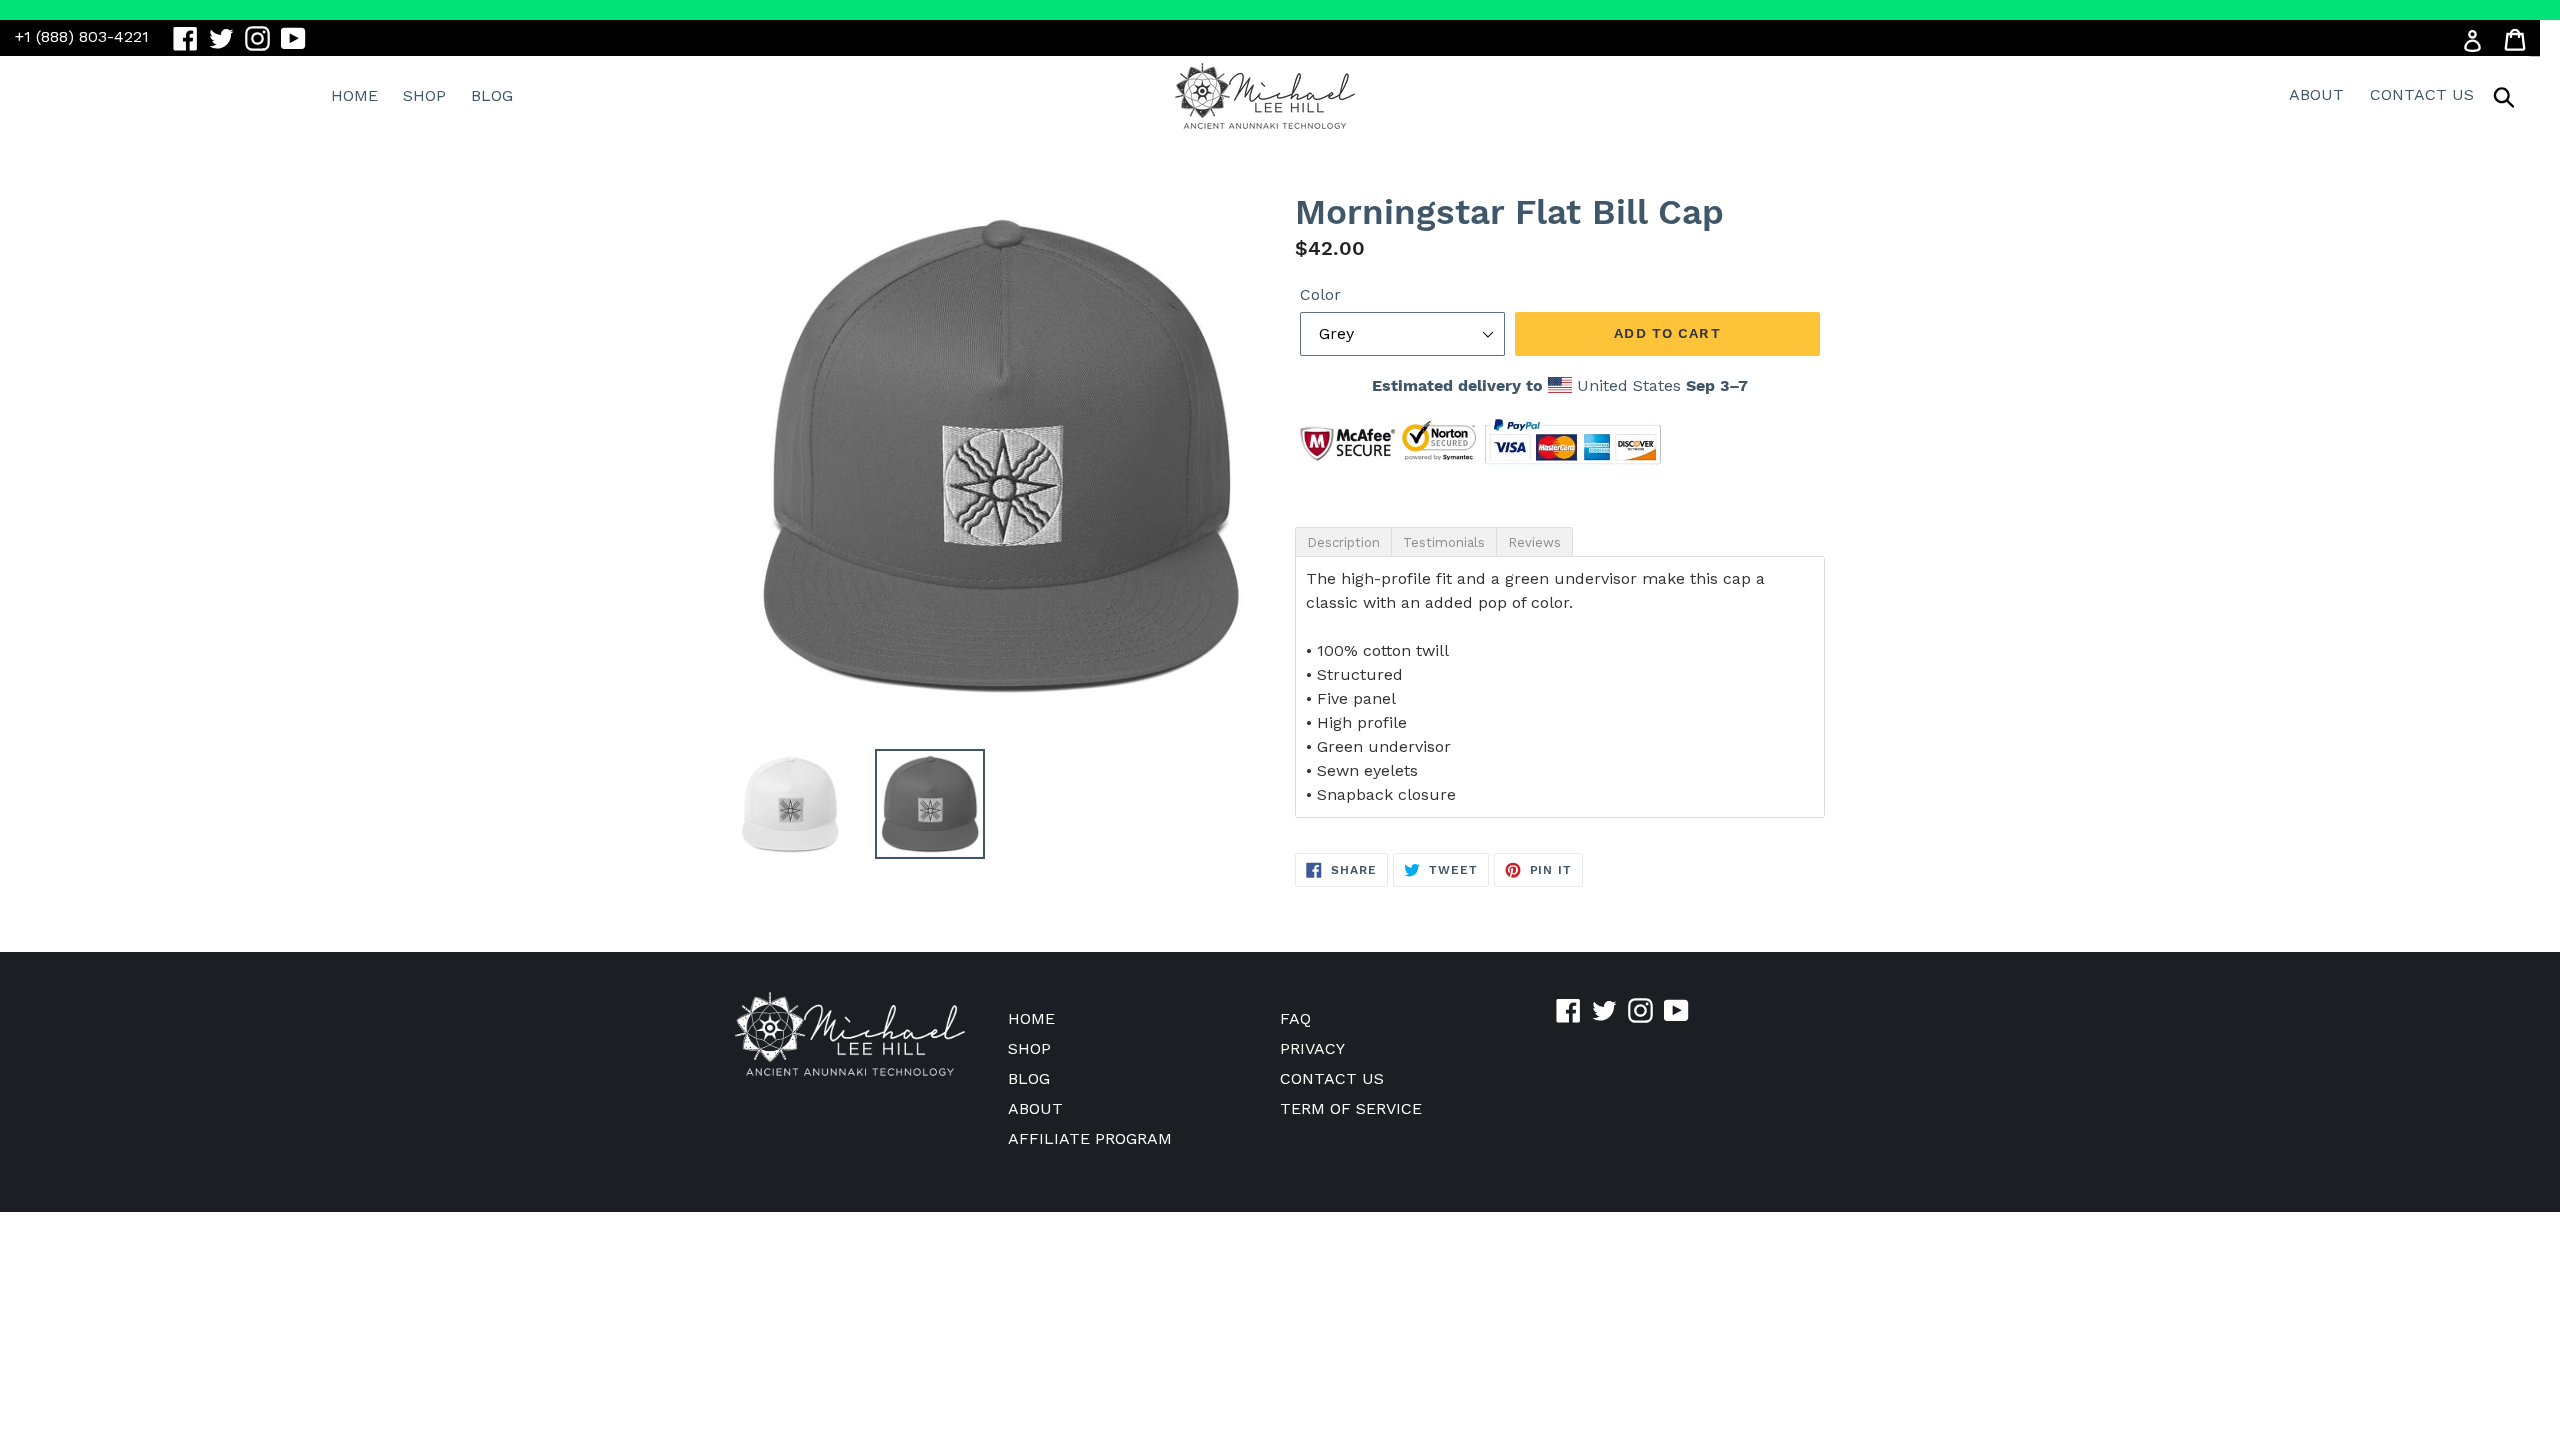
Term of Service (1351, 1108)
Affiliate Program (1090, 1138)
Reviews (1534, 542)
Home (354, 95)
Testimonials (1444, 542)
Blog (492, 95)
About (2316, 94)
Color (1320, 294)
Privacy (1312, 1048)
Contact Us (2422, 94)
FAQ (1295, 1018)
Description (1343, 542)
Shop (424, 95)
